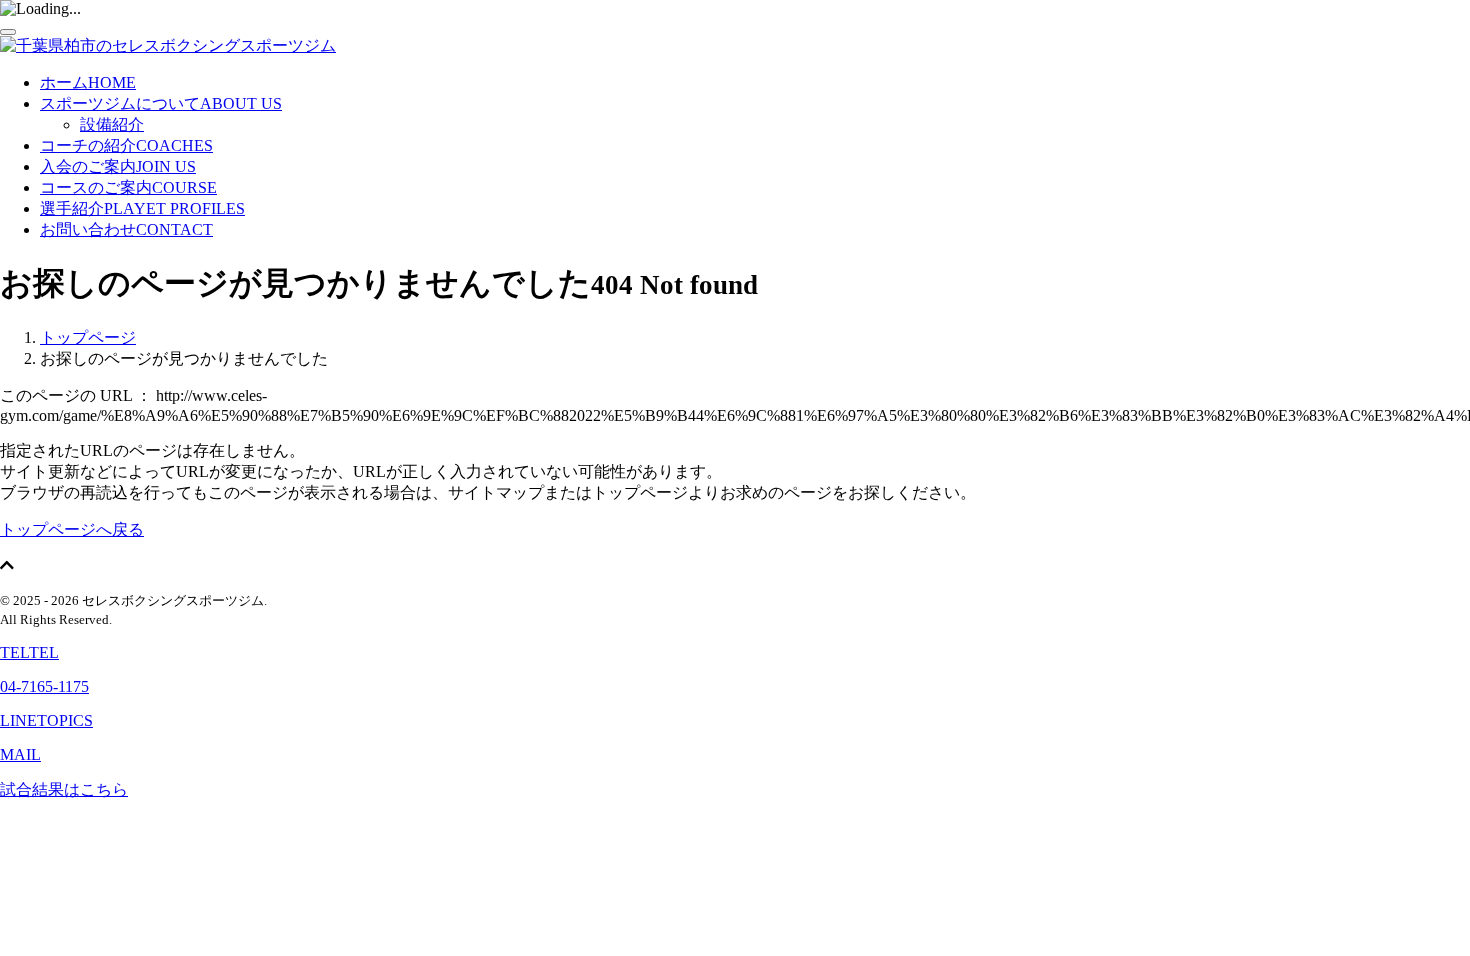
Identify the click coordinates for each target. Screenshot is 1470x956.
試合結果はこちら (64, 789)
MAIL (20, 754)
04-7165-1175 (44, 686)
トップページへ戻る (72, 529)
